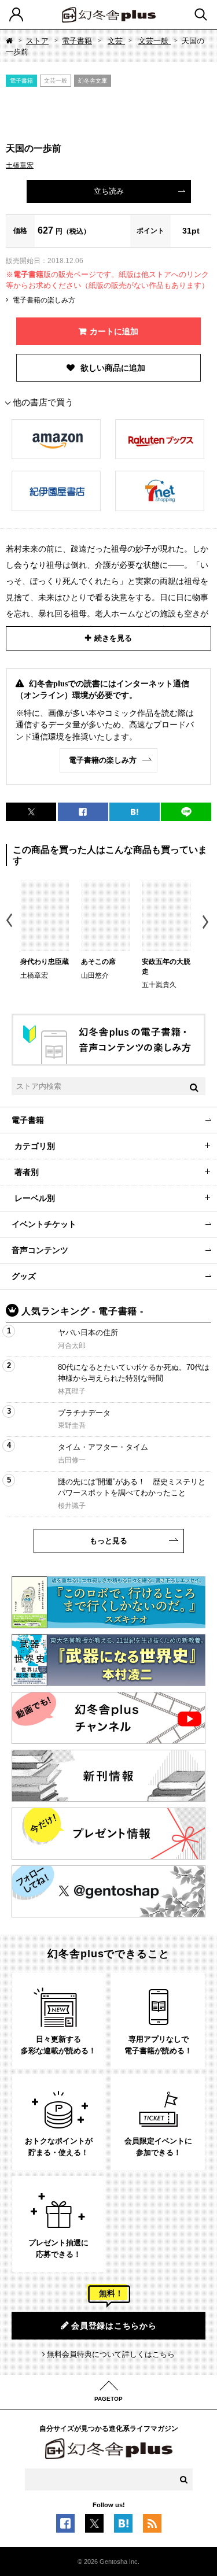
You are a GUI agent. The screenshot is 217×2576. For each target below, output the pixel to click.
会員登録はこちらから (114, 2326)
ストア (37, 41)
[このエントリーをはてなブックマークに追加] (123, 2527)
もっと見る (108, 1541)
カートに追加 (114, 331)
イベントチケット (44, 1224)
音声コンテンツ (40, 1250)
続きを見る (113, 638)
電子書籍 (77, 41)
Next (207, 922)
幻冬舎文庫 (93, 81)
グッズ (24, 1276)
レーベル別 (35, 1198)
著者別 (27, 1172)
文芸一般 (155, 41)
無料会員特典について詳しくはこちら (111, 2354)
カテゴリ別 (35, 1146)
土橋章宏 (20, 165)
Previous (10, 922)
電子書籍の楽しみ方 (44, 300)
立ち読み (109, 191)
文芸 (116, 41)
